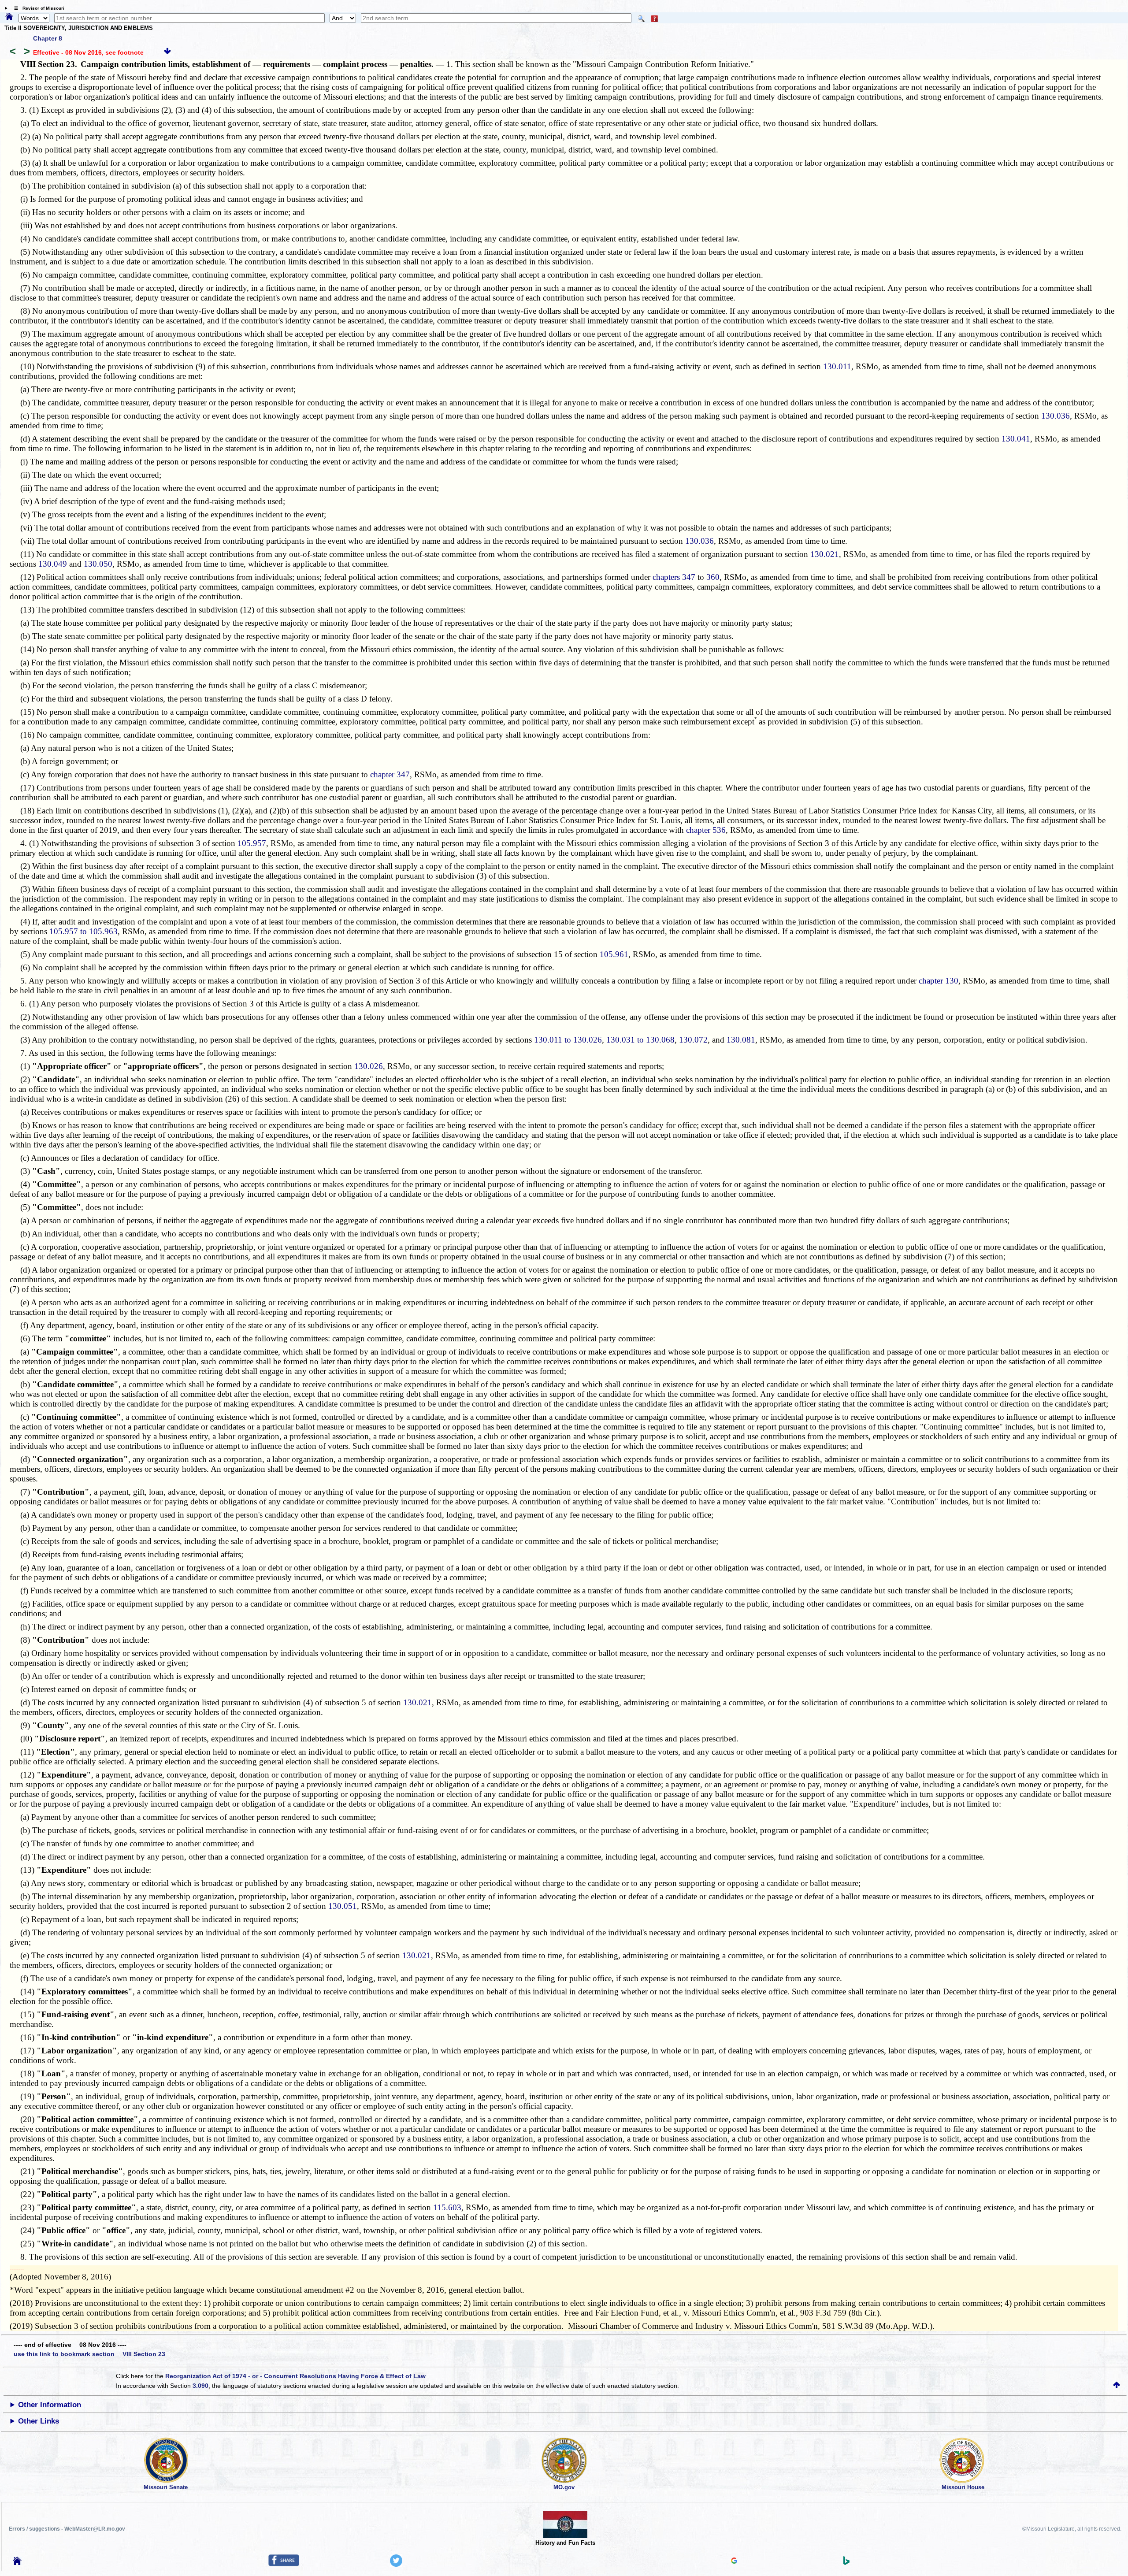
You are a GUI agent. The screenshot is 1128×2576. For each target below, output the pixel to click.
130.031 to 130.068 (640, 1040)
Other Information (50, 2405)
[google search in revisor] (734, 2561)
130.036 (1056, 416)
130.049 (53, 564)
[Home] (9, 17)
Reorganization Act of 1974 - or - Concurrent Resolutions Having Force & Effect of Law (295, 2376)
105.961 (614, 954)
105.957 (252, 843)
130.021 (825, 554)
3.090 (200, 2386)
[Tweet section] (396, 2565)
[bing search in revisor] (846, 2563)
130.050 (98, 564)
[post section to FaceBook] (284, 2564)
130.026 (369, 1066)
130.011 (837, 366)
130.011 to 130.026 (568, 1040)
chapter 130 (939, 981)
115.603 (447, 2207)
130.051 (343, 1906)
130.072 (693, 1040)
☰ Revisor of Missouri (37, 8)
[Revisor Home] (17, 2563)
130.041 (1016, 439)
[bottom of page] (167, 52)
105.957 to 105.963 (83, 931)
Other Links (39, 2421)
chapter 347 (390, 774)
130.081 (741, 1040)
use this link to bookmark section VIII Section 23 (89, 2354)
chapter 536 (706, 830)
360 (713, 577)
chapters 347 (674, 577)
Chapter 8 (48, 38)
